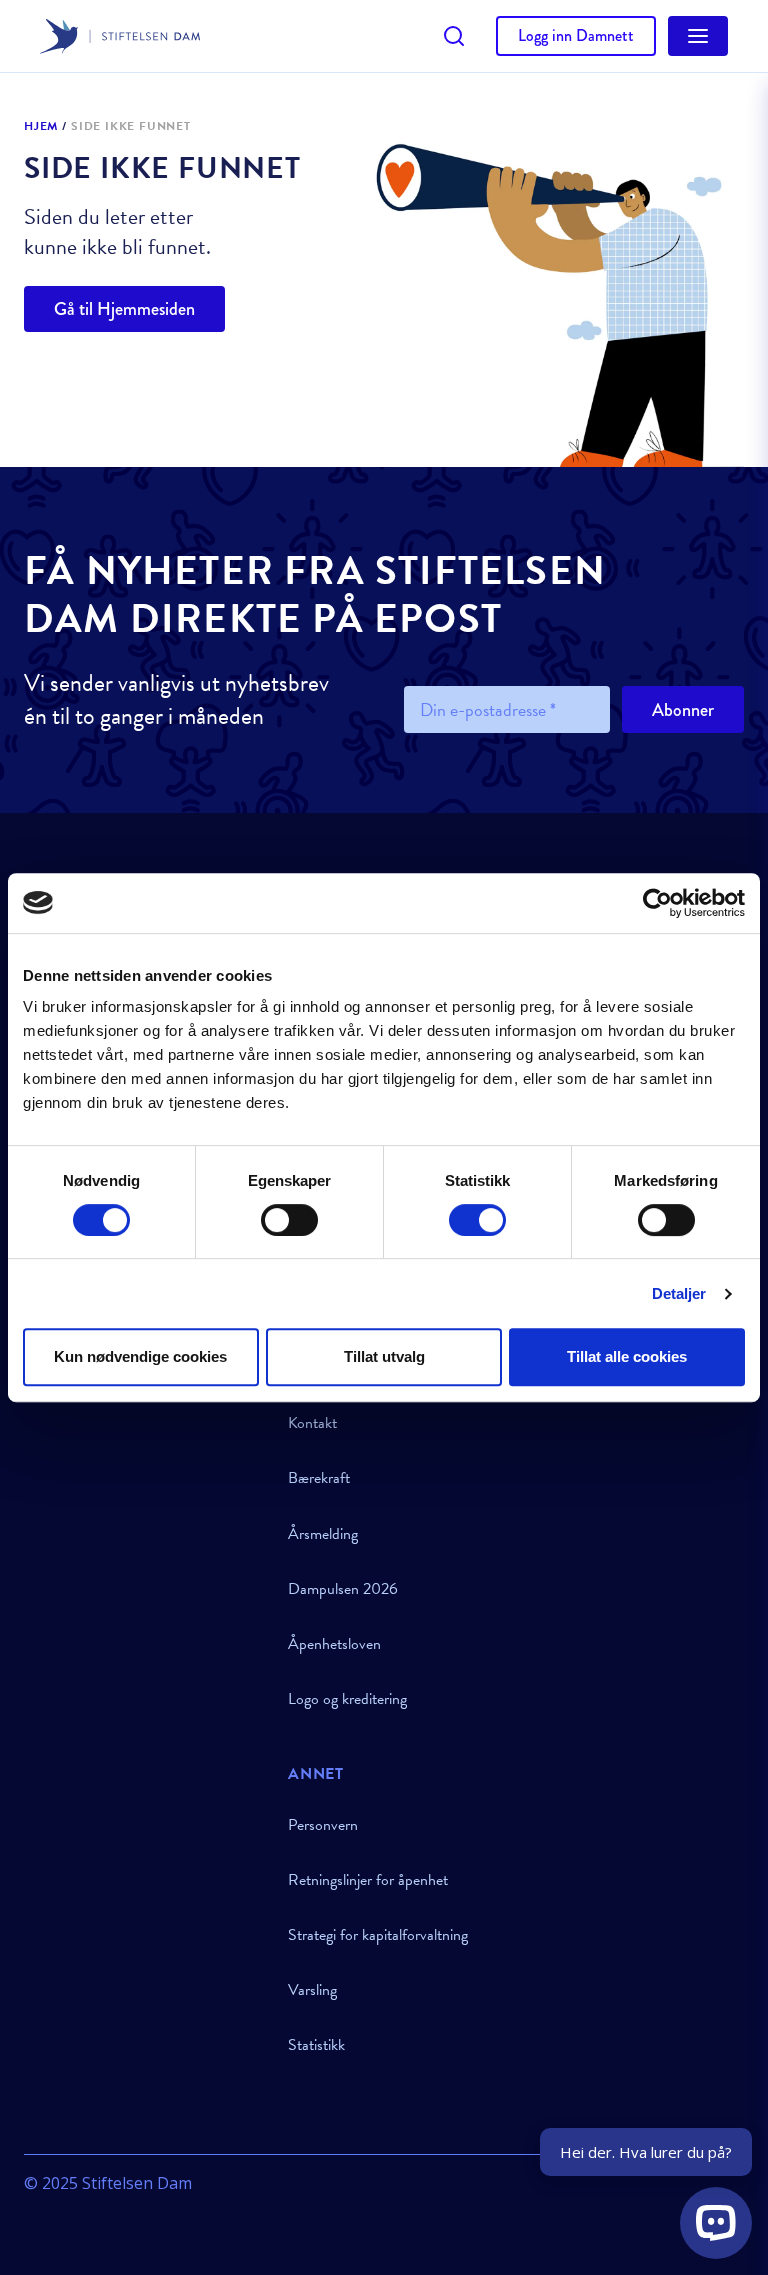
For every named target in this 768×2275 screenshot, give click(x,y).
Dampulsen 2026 (343, 1589)
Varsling (312, 1990)
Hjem (41, 127)
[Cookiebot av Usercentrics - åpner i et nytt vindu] (657, 903)
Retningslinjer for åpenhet (368, 1880)
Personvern (323, 1825)
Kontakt (312, 1423)
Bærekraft (319, 1478)
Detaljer (679, 1293)
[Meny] (698, 36)
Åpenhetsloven (334, 1644)
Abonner (683, 710)
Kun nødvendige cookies (140, 1356)
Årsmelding (323, 1534)
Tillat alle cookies (627, 1356)
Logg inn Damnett (576, 35)
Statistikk (316, 2045)
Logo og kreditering (347, 1699)
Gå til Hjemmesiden (124, 309)
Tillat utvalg (384, 1356)
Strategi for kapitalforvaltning (378, 1935)
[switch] (289, 1220)
